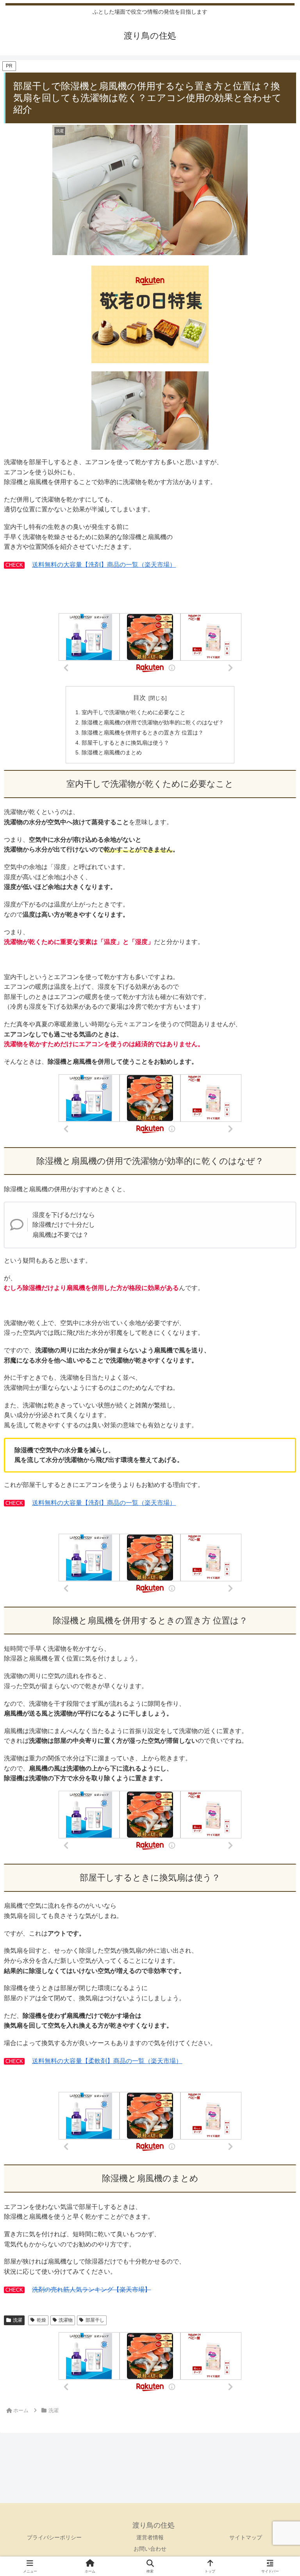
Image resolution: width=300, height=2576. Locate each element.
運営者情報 (150, 2537)
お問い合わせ (150, 2549)
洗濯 (18, 2320)
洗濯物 (66, 2320)
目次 (139, 698)
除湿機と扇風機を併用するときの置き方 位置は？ (143, 733)
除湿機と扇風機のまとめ (112, 752)
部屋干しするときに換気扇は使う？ (125, 743)
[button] (277, 1571)
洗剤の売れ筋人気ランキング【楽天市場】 (91, 2289)
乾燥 (41, 2320)
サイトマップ (246, 2537)
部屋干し (95, 2320)
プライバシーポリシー (54, 2537)
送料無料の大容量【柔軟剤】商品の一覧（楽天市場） (107, 2061)
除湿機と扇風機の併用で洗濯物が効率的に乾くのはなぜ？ (153, 722)
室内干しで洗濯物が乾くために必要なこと (134, 712)
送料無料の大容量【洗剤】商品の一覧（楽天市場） (104, 565)
